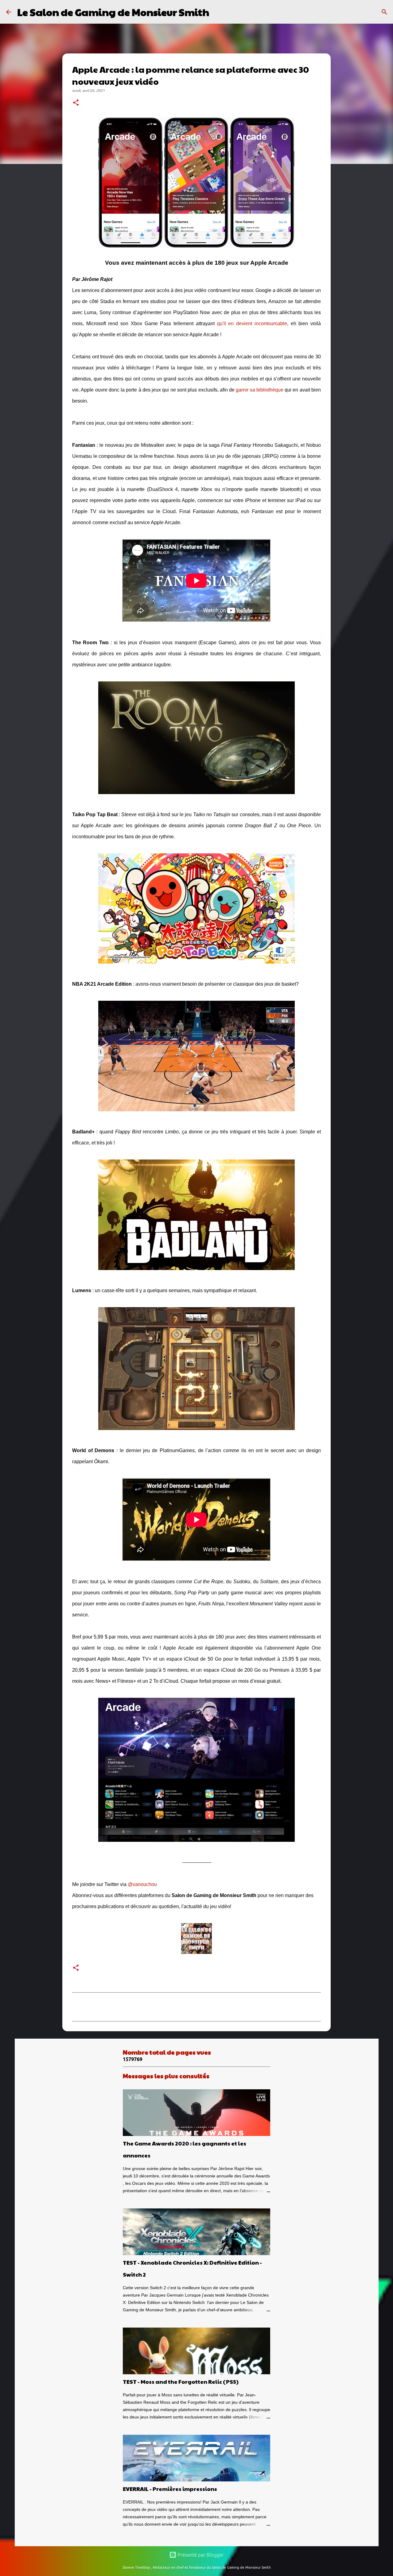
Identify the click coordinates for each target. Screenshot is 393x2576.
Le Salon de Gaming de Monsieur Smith (113, 12)
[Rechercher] (218, 12)
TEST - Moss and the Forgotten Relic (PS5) (181, 2381)
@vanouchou (142, 1884)
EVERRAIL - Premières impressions (170, 2489)
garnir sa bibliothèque (260, 390)
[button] (76, 103)
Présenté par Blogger (200, 2555)
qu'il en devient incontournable (252, 323)
